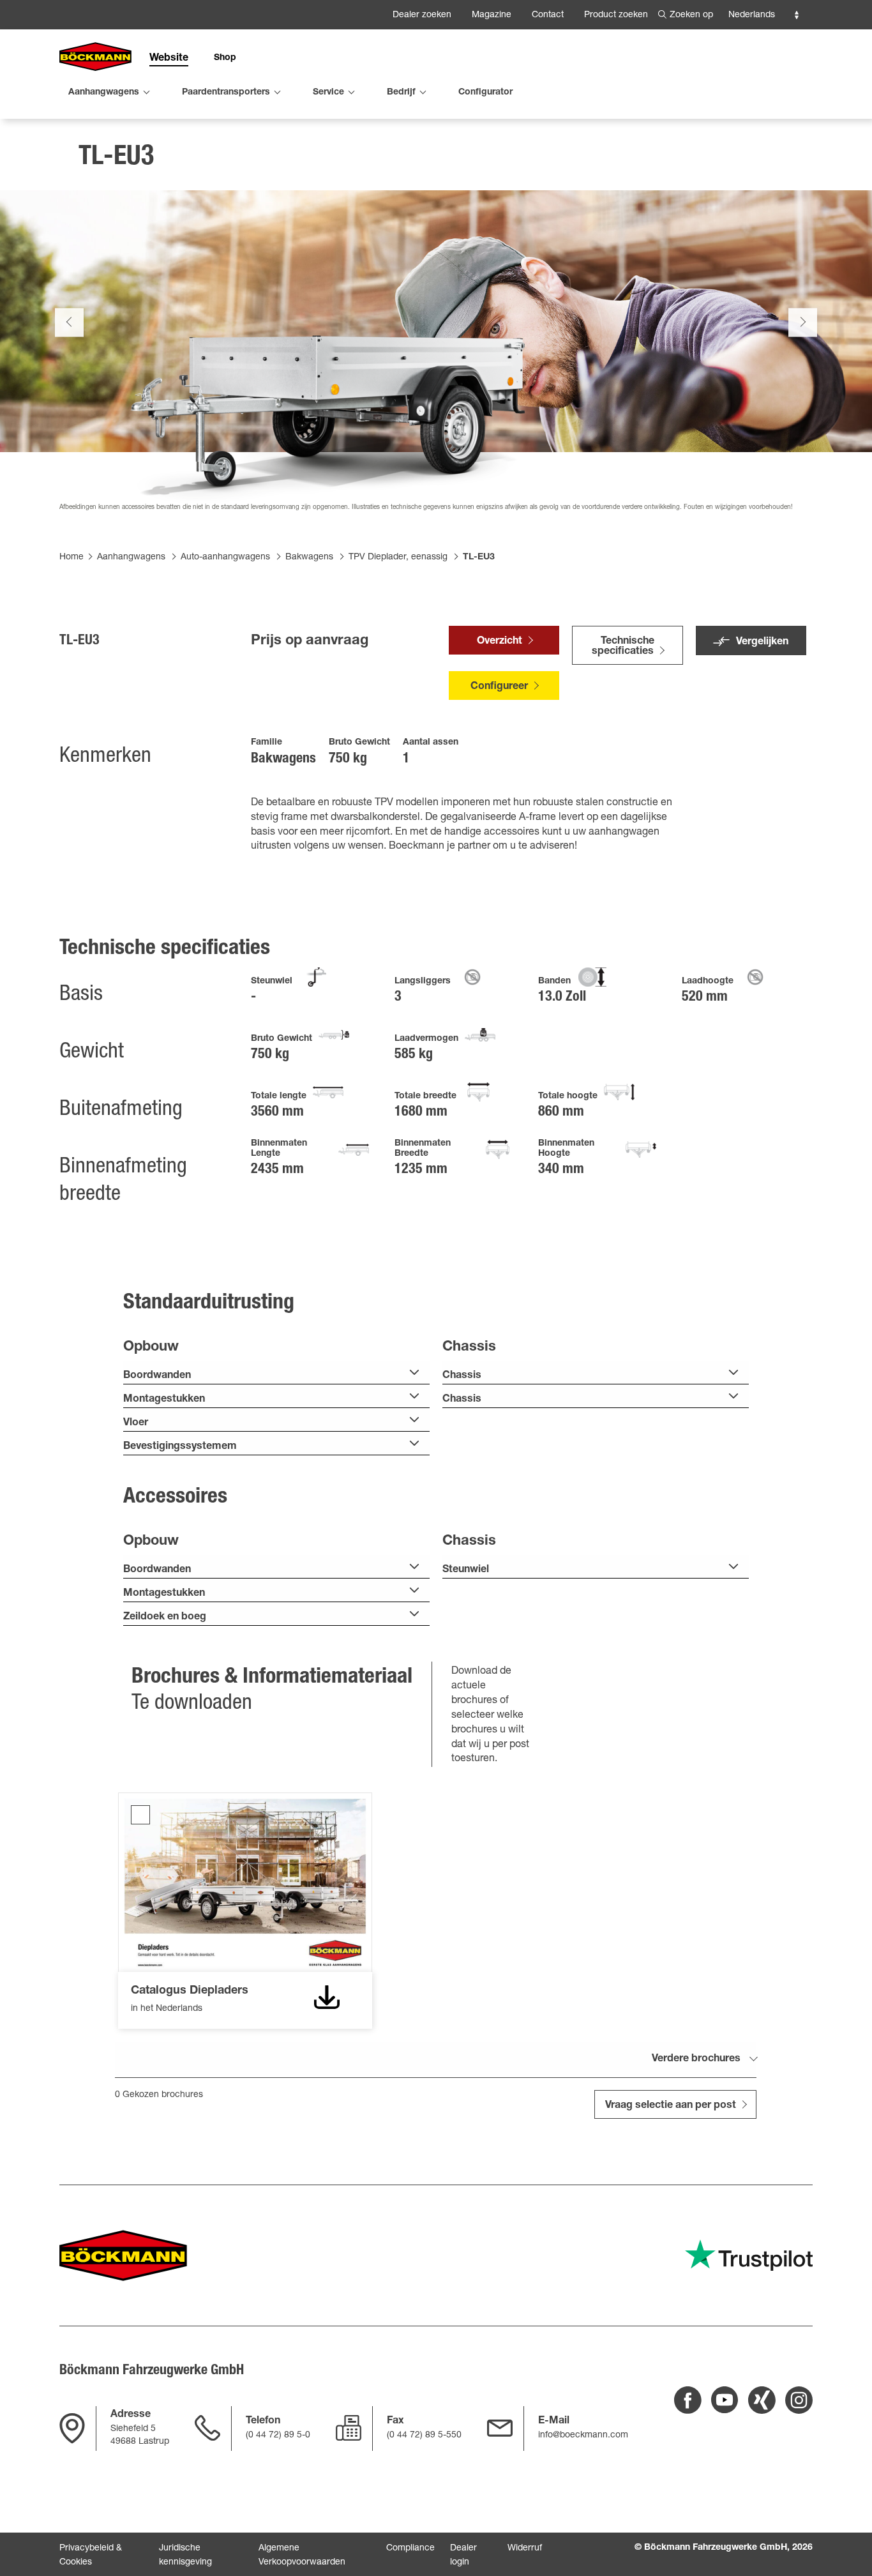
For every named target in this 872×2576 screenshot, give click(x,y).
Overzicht (500, 642)
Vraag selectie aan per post (671, 2106)
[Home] (95, 57)
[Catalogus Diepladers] (327, 1997)
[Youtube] (725, 2400)
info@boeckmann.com (583, 2436)
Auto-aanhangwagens (225, 557)
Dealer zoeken (422, 15)
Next (803, 322)
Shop (225, 58)
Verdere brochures (696, 2059)
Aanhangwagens (131, 557)
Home (71, 557)
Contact (548, 15)
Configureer (499, 687)
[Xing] (762, 2400)
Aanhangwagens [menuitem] (104, 93)
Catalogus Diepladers (140, 1815)
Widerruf (525, 2549)
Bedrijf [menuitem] (401, 93)
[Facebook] (688, 2400)
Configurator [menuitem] (485, 93)
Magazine (492, 15)
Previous (69, 322)
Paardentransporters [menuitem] (226, 93)
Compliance (410, 2549)
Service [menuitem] (328, 93)
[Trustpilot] (749, 2255)
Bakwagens (309, 557)
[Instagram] (799, 2400)
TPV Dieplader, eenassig (398, 557)
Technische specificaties (623, 647)
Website (169, 59)
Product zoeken (616, 15)
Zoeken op (691, 15)
